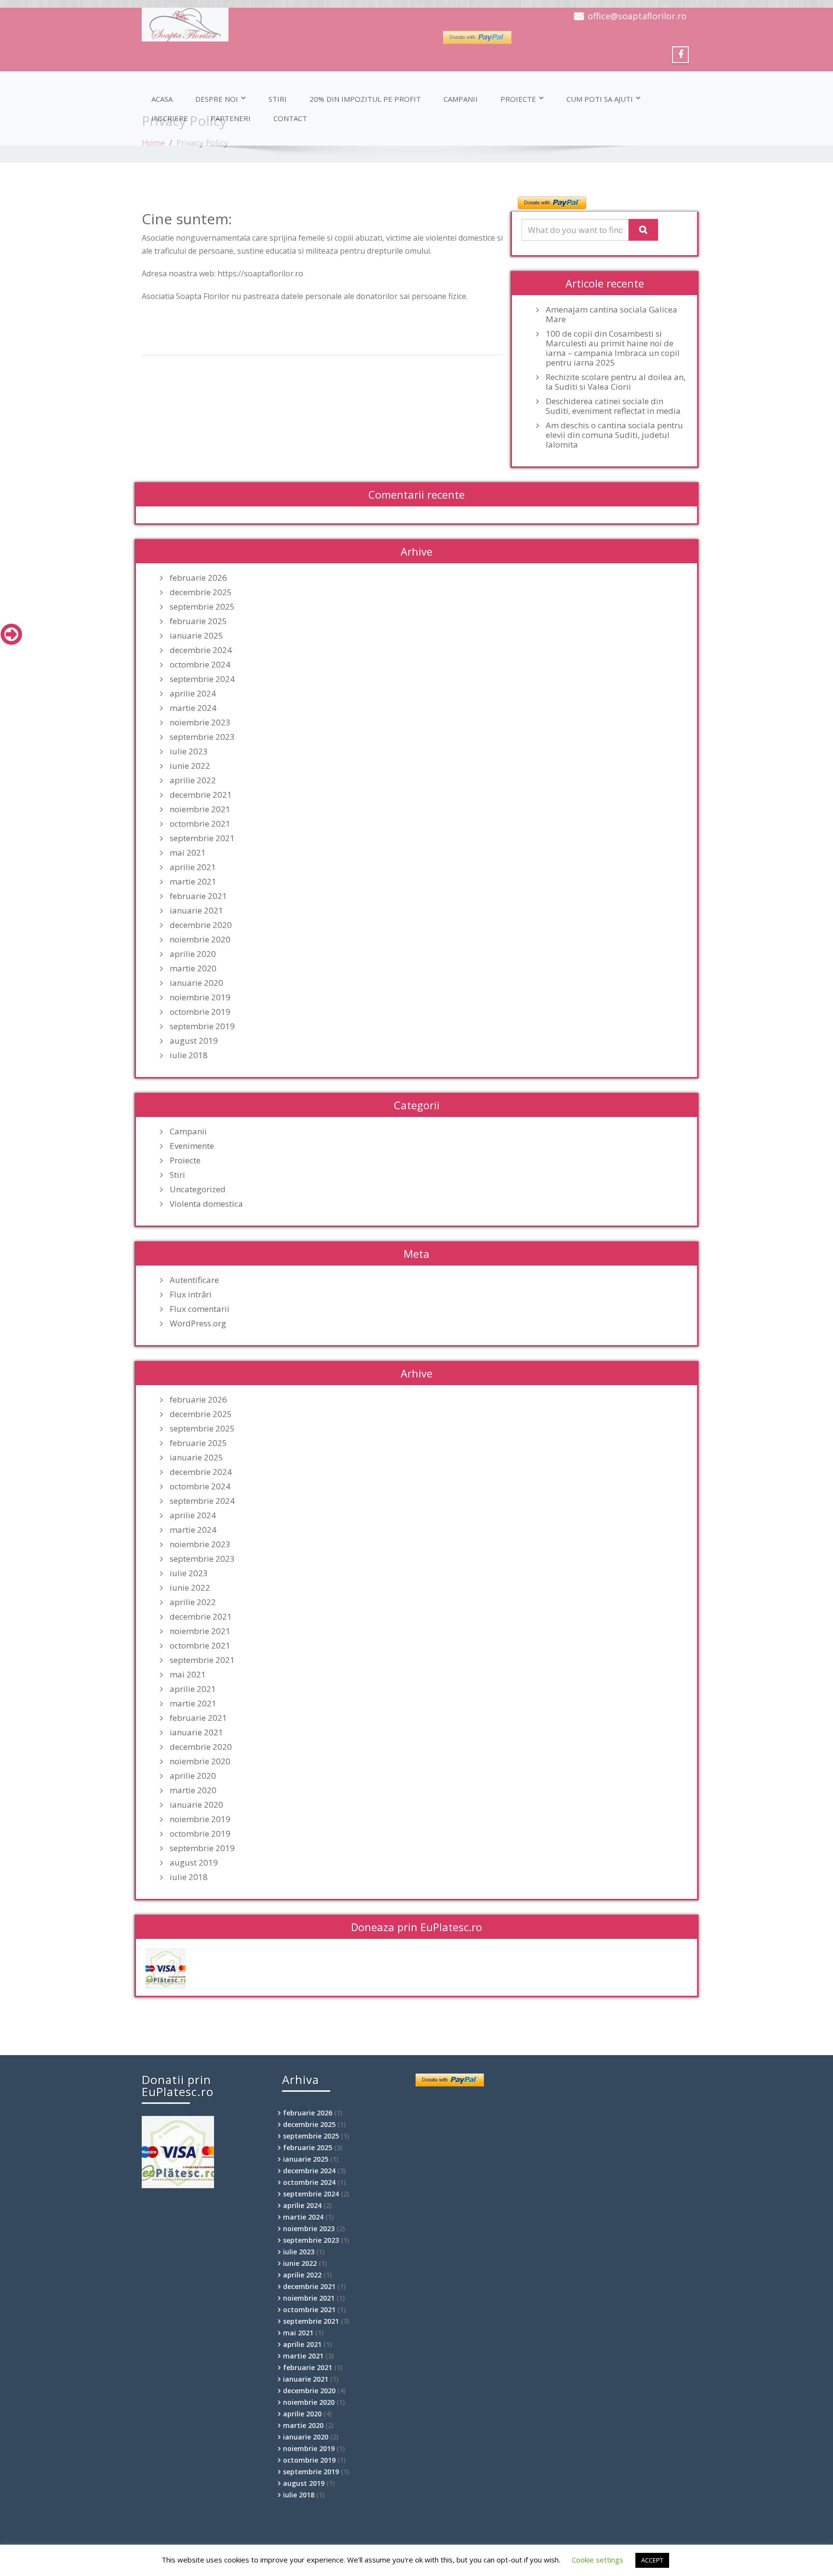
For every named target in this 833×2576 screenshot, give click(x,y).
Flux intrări (191, 1295)
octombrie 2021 (200, 824)
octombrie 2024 (200, 665)
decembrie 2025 (201, 592)
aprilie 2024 (193, 694)
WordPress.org (198, 1323)
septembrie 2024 (202, 679)
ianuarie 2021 (196, 911)
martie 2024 (193, 708)
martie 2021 (193, 882)
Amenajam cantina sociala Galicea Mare (611, 314)
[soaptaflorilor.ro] (275, 25)
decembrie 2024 (201, 650)
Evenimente (192, 1146)
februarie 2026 (198, 578)
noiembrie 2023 (200, 722)
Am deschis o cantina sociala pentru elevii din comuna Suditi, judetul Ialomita (614, 435)
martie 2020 (193, 968)
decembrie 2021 (201, 795)
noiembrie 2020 (200, 940)
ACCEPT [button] (652, 2560)
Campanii (461, 99)
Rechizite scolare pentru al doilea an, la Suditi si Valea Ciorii (616, 382)
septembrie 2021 (202, 838)
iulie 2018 (189, 1055)
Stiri (278, 99)
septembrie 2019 (202, 1026)
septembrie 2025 (202, 607)
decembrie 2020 (201, 925)
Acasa (162, 99)
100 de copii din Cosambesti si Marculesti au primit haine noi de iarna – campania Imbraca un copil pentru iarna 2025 (613, 348)
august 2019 (194, 1041)
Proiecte (518, 99)
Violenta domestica (206, 1204)
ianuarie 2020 (196, 983)
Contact (290, 118)
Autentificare (194, 1280)
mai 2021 (188, 853)
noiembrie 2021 (200, 809)
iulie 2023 (189, 751)
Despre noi (217, 99)
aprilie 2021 (193, 867)
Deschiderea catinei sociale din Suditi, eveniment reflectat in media (613, 406)
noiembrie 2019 (200, 997)
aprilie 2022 (193, 780)
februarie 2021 (198, 896)
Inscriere (170, 118)
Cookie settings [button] (598, 2560)
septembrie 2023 (202, 737)
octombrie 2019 (200, 1012)
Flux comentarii (200, 1309)
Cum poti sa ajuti (600, 99)
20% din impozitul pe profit (365, 99)
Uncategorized (198, 1189)
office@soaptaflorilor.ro (637, 16)
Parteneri (231, 118)
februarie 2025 (198, 621)
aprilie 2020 (193, 954)
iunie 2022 (190, 766)
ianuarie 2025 (196, 636)
